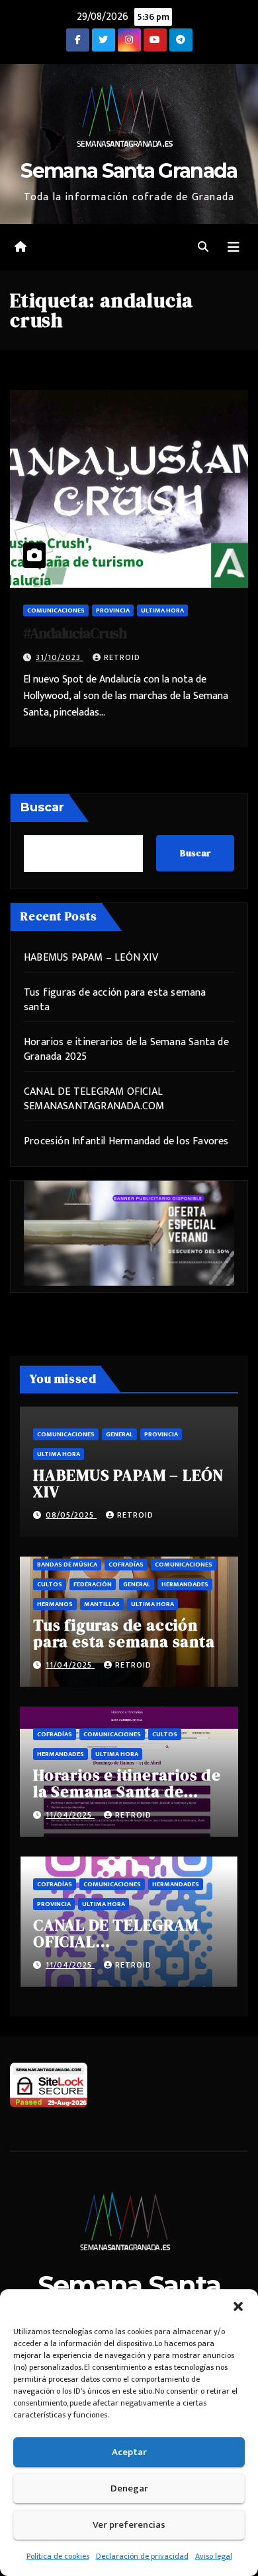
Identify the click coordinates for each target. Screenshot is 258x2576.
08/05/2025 (71, 1515)
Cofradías (126, 1564)
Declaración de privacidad (142, 2556)
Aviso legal (214, 2556)
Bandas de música (67, 1564)
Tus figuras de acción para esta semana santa (115, 1000)
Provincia (113, 610)
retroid (122, 657)
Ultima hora (162, 610)
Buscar (42, 807)
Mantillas (102, 1604)
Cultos (50, 1584)
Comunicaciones (56, 610)
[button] (238, 2306)
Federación (93, 1584)
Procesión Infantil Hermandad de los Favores (126, 1141)
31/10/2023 (60, 657)
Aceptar (129, 2452)
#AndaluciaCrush (75, 633)
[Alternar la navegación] (234, 247)
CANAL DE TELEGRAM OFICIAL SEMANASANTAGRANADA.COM (94, 1099)
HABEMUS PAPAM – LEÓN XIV (91, 958)
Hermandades (185, 1584)
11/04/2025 (70, 1665)
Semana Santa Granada (129, 171)
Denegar (129, 2488)
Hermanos (55, 1604)
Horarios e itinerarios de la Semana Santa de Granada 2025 (126, 1049)
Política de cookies (58, 2556)
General (119, 1434)
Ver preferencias (129, 2525)
